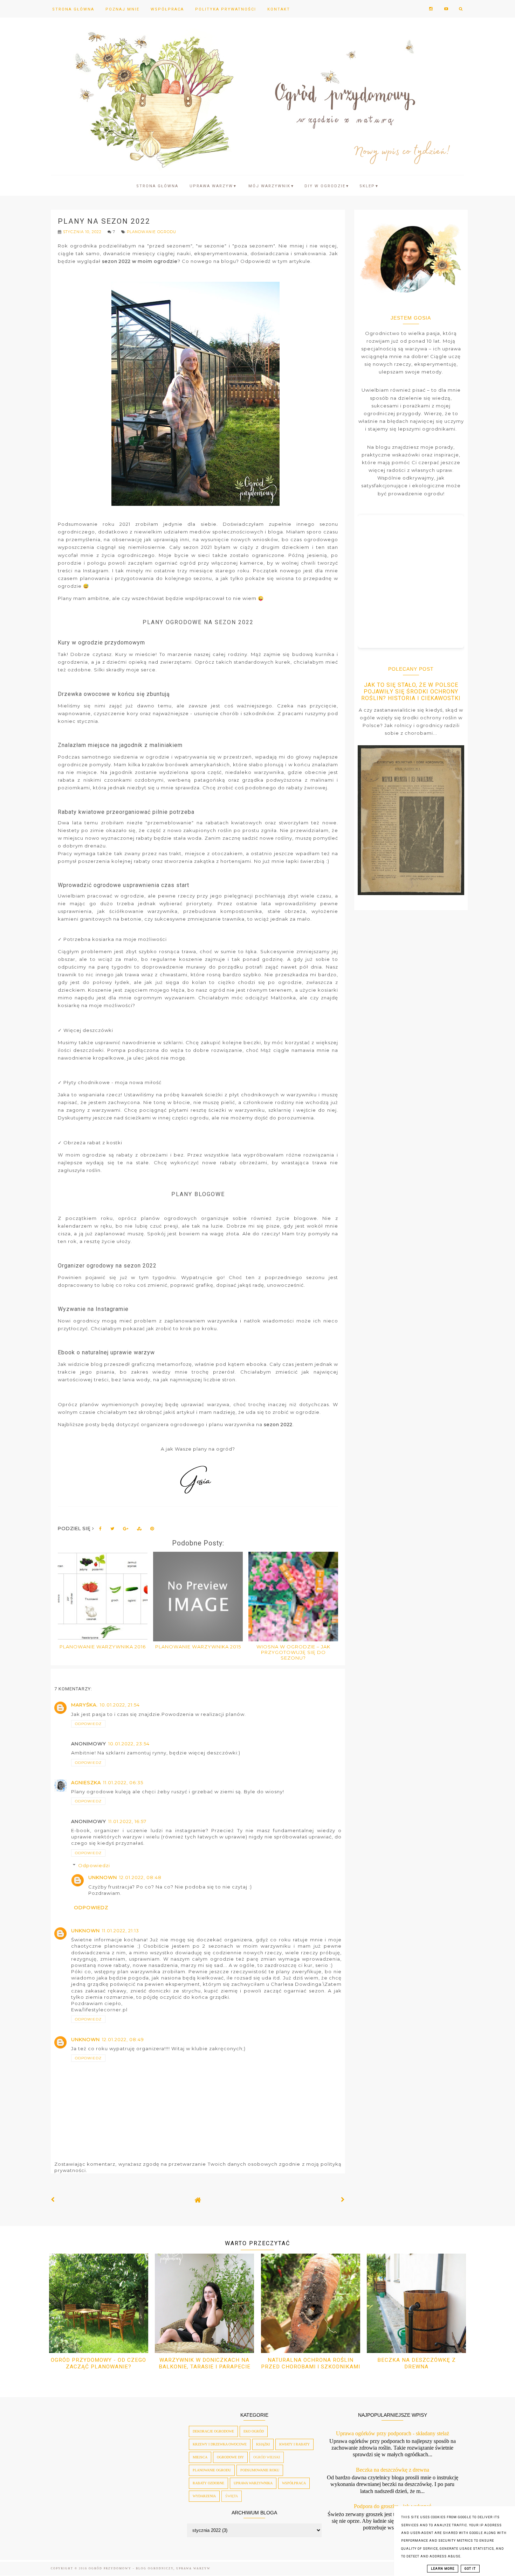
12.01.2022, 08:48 (140, 1877)
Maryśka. (84, 1705)
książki (263, 2444)
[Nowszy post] (53, 2200)
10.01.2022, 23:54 (129, 1744)
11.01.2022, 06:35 (123, 1782)
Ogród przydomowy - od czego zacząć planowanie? (98, 2363)
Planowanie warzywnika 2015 (198, 1647)
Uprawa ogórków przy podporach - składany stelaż (393, 2433)
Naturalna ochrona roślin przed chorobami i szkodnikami (311, 2363)
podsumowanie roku (260, 2470)
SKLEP (369, 186)
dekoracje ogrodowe (213, 2431)
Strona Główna (73, 9)
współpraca (294, 2483)
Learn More (443, 2569)
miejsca (200, 2457)
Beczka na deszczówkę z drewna (417, 2363)
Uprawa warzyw (213, 186)
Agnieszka (86, 1782)
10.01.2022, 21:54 (120, 1705)
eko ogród (254, 2431)
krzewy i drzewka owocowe (220, 2444)
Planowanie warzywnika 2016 (103, 1647)
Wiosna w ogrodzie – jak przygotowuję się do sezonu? (293, 1652)
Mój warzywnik (272, 186)
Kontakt (279, 9)
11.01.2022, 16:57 (127, 1821)
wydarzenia (204, 2496)
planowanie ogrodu (152, 232)
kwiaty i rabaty (294, 2444)
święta (232, 2496)
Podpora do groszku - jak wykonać (393, 2506)
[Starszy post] (343, 2200)
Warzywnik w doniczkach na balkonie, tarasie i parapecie (205, 2363)
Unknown (103, 1877)
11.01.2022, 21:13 (121, 1931)
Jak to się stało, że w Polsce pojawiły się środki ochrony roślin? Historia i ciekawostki (411, 692)
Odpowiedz (88, 1724)
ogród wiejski (267, 2457)
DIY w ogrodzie (327, 186)
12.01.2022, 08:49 (123, 2039)
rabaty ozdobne (208, 2483)
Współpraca (167, 9)
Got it (470, 2569)
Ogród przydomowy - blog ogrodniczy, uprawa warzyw (150, 2568)
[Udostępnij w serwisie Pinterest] (152, 1530)
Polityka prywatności (226, 9)
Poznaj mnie (122, 9)
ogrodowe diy (230, 2457)
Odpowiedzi (94, 1865)
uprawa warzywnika (253, 2483)
